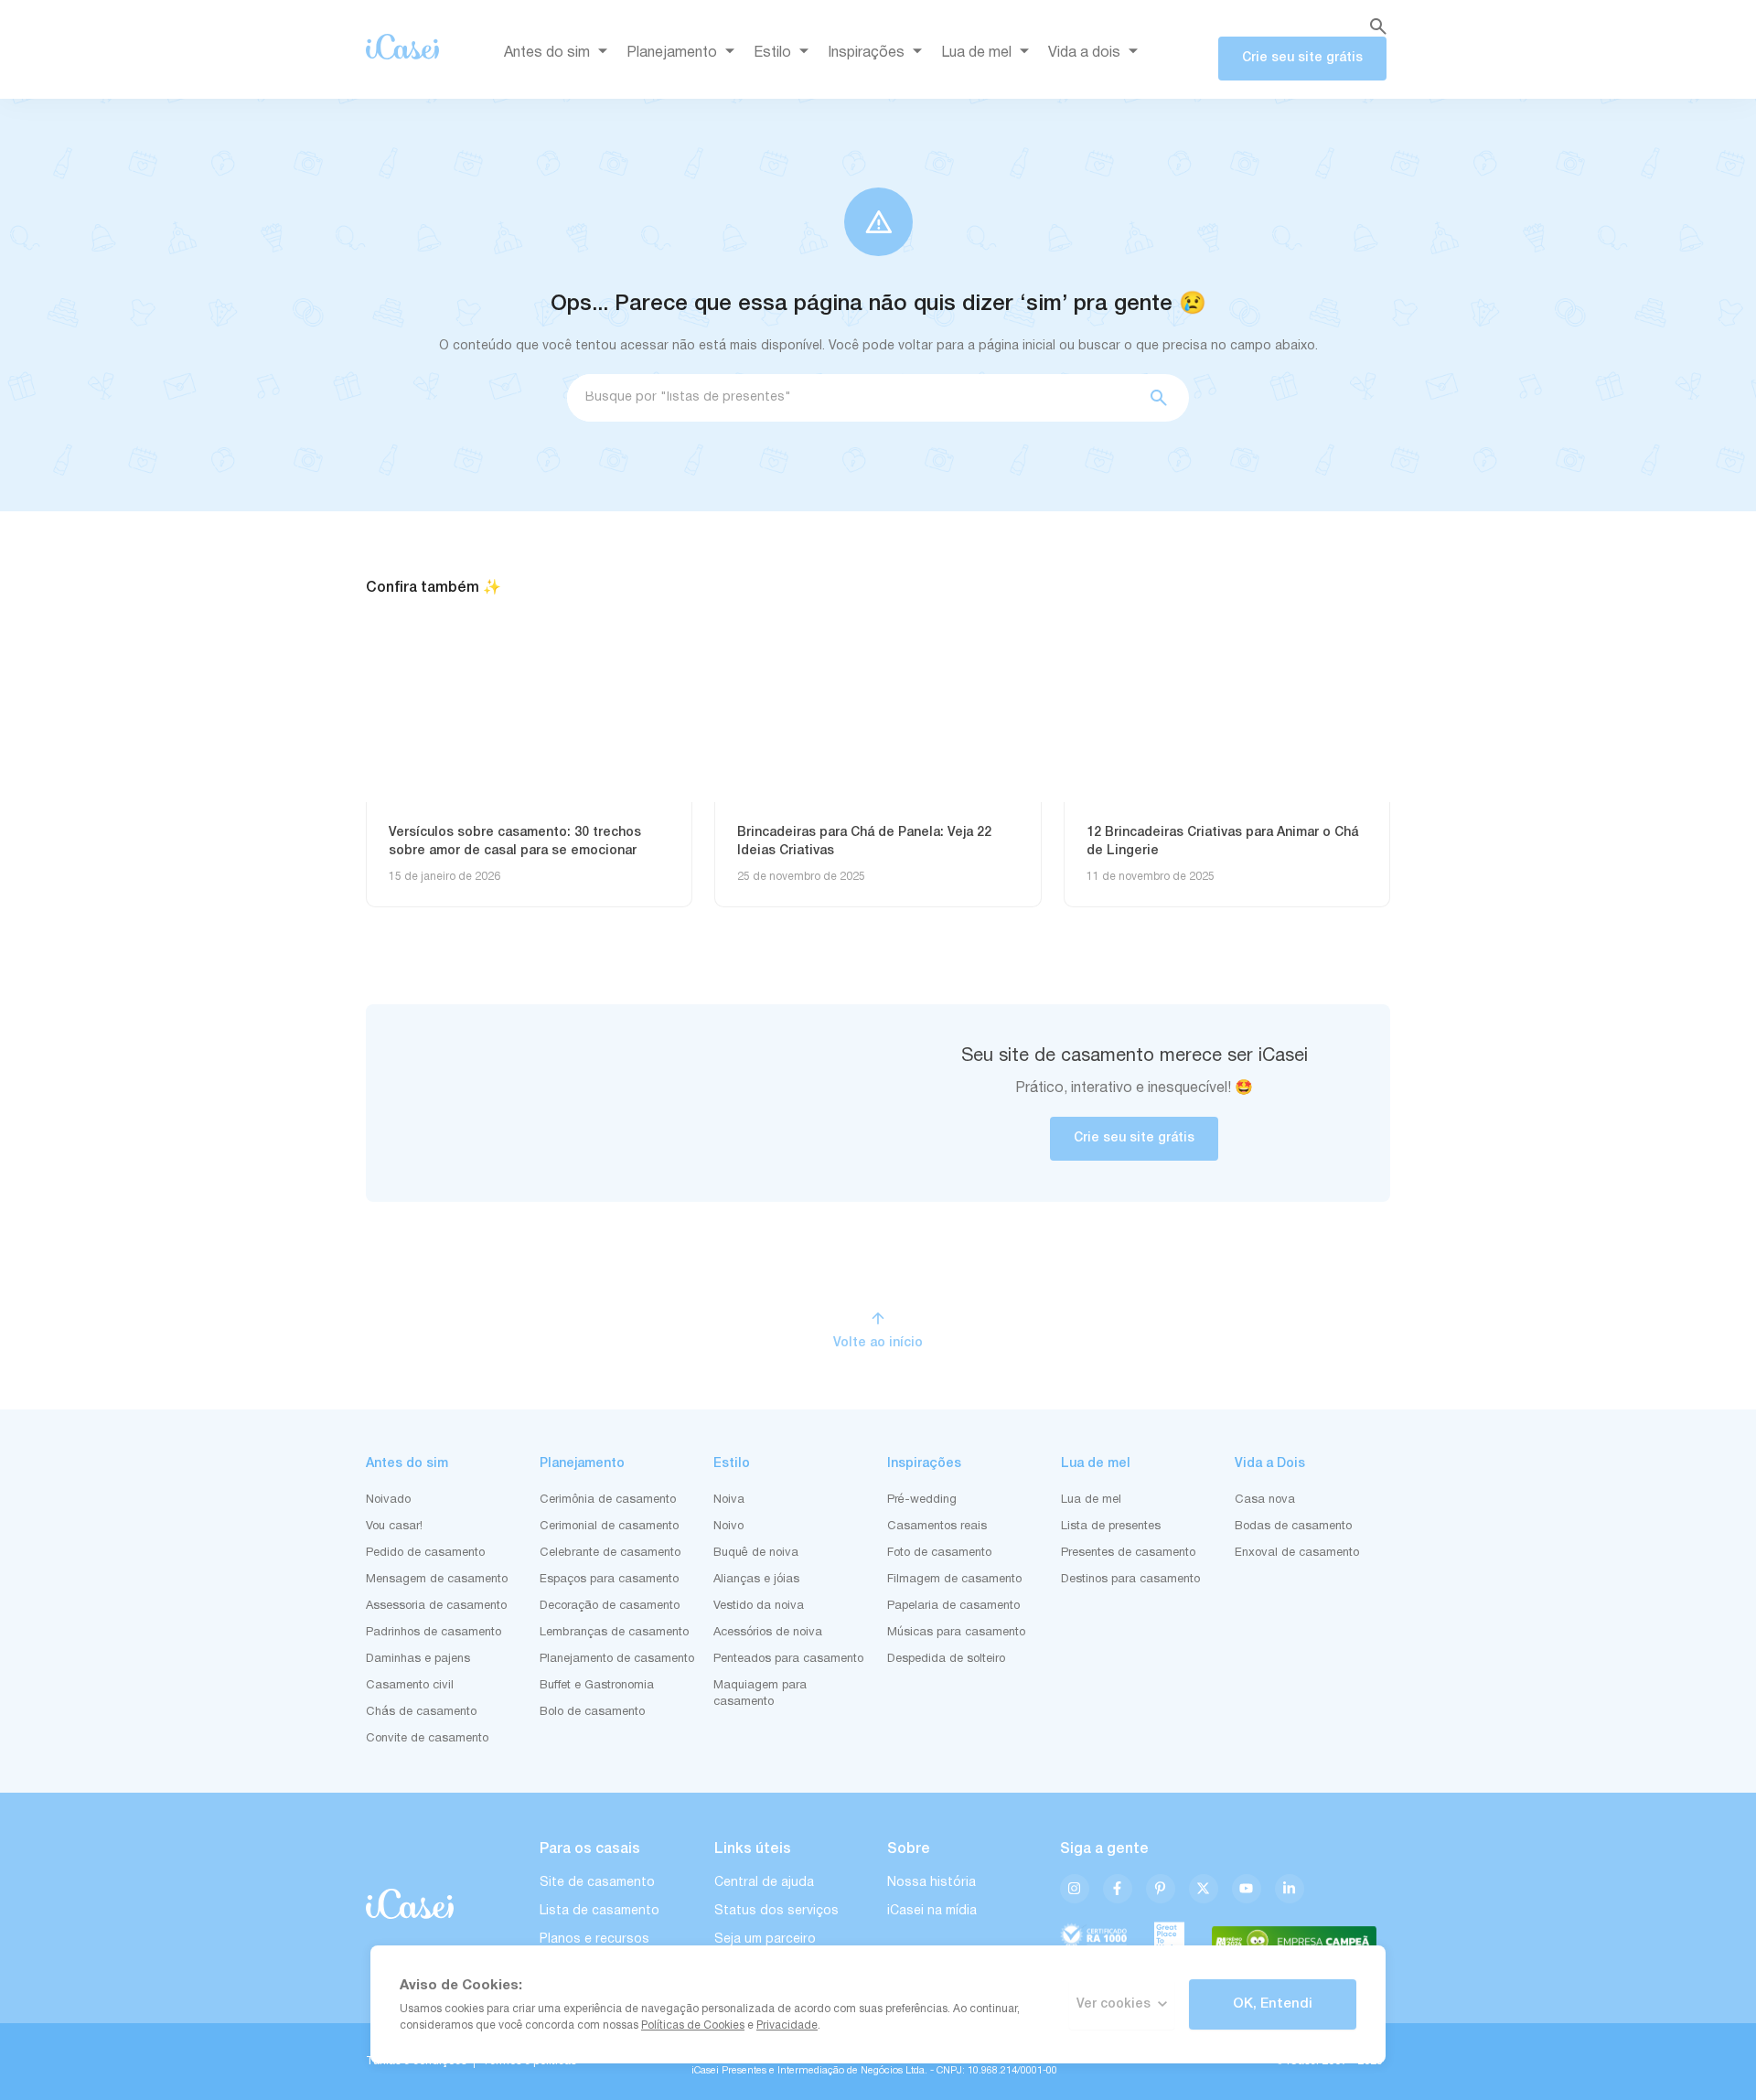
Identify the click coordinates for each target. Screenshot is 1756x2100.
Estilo (772, 53)
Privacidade (787, 2025)
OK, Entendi (1273, 2004)
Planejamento (672, 53)
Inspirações (866, 53)
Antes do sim (547, 53)
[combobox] (851, 398)
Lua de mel (976, 53)
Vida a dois (1084, 53)
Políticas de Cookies (693, 2025)
